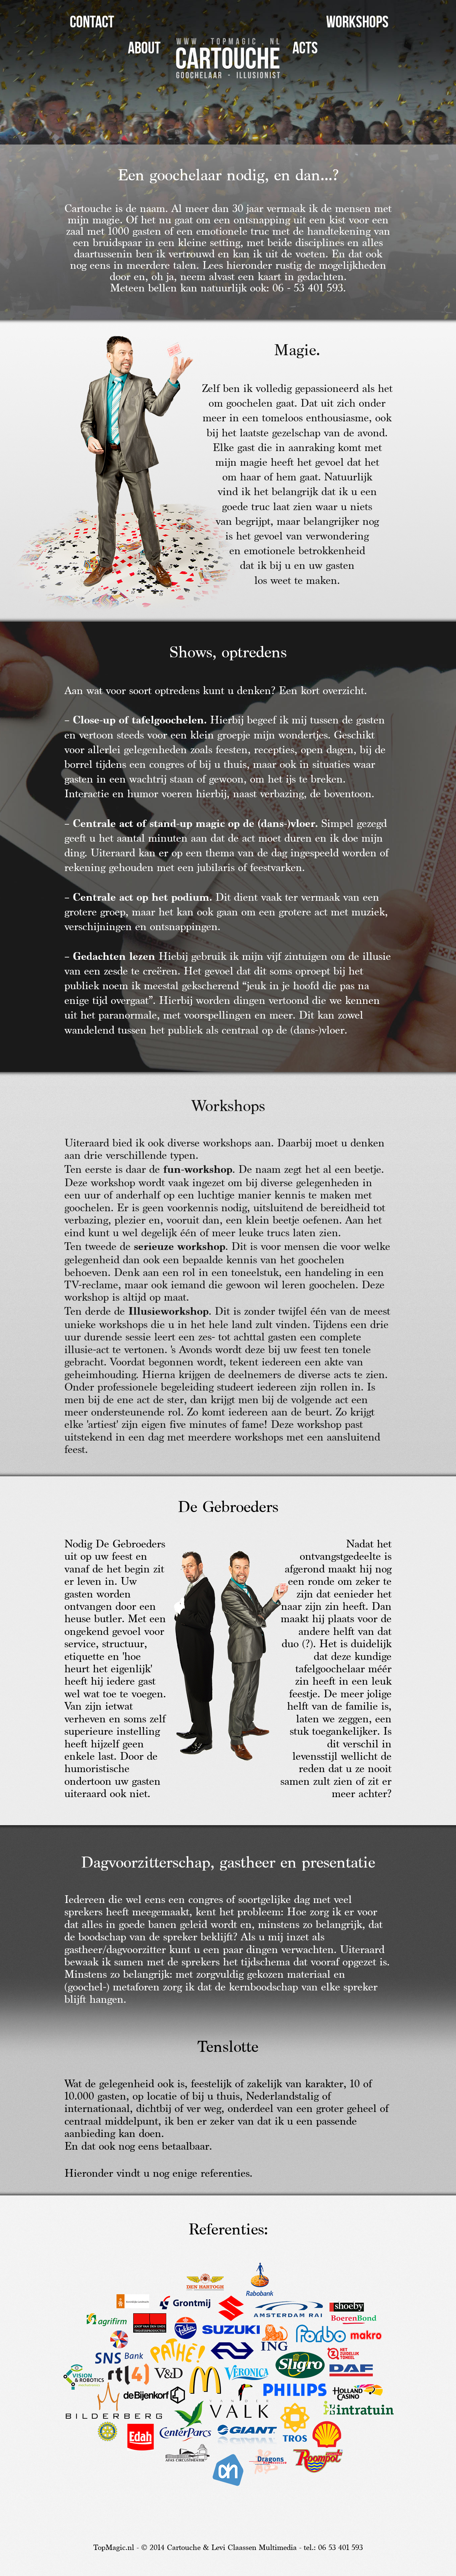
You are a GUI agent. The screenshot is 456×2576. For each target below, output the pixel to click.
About (144, 48)
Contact (92, 22)
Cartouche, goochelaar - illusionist (228, 58)
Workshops (357, 22)
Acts (305, 48)
